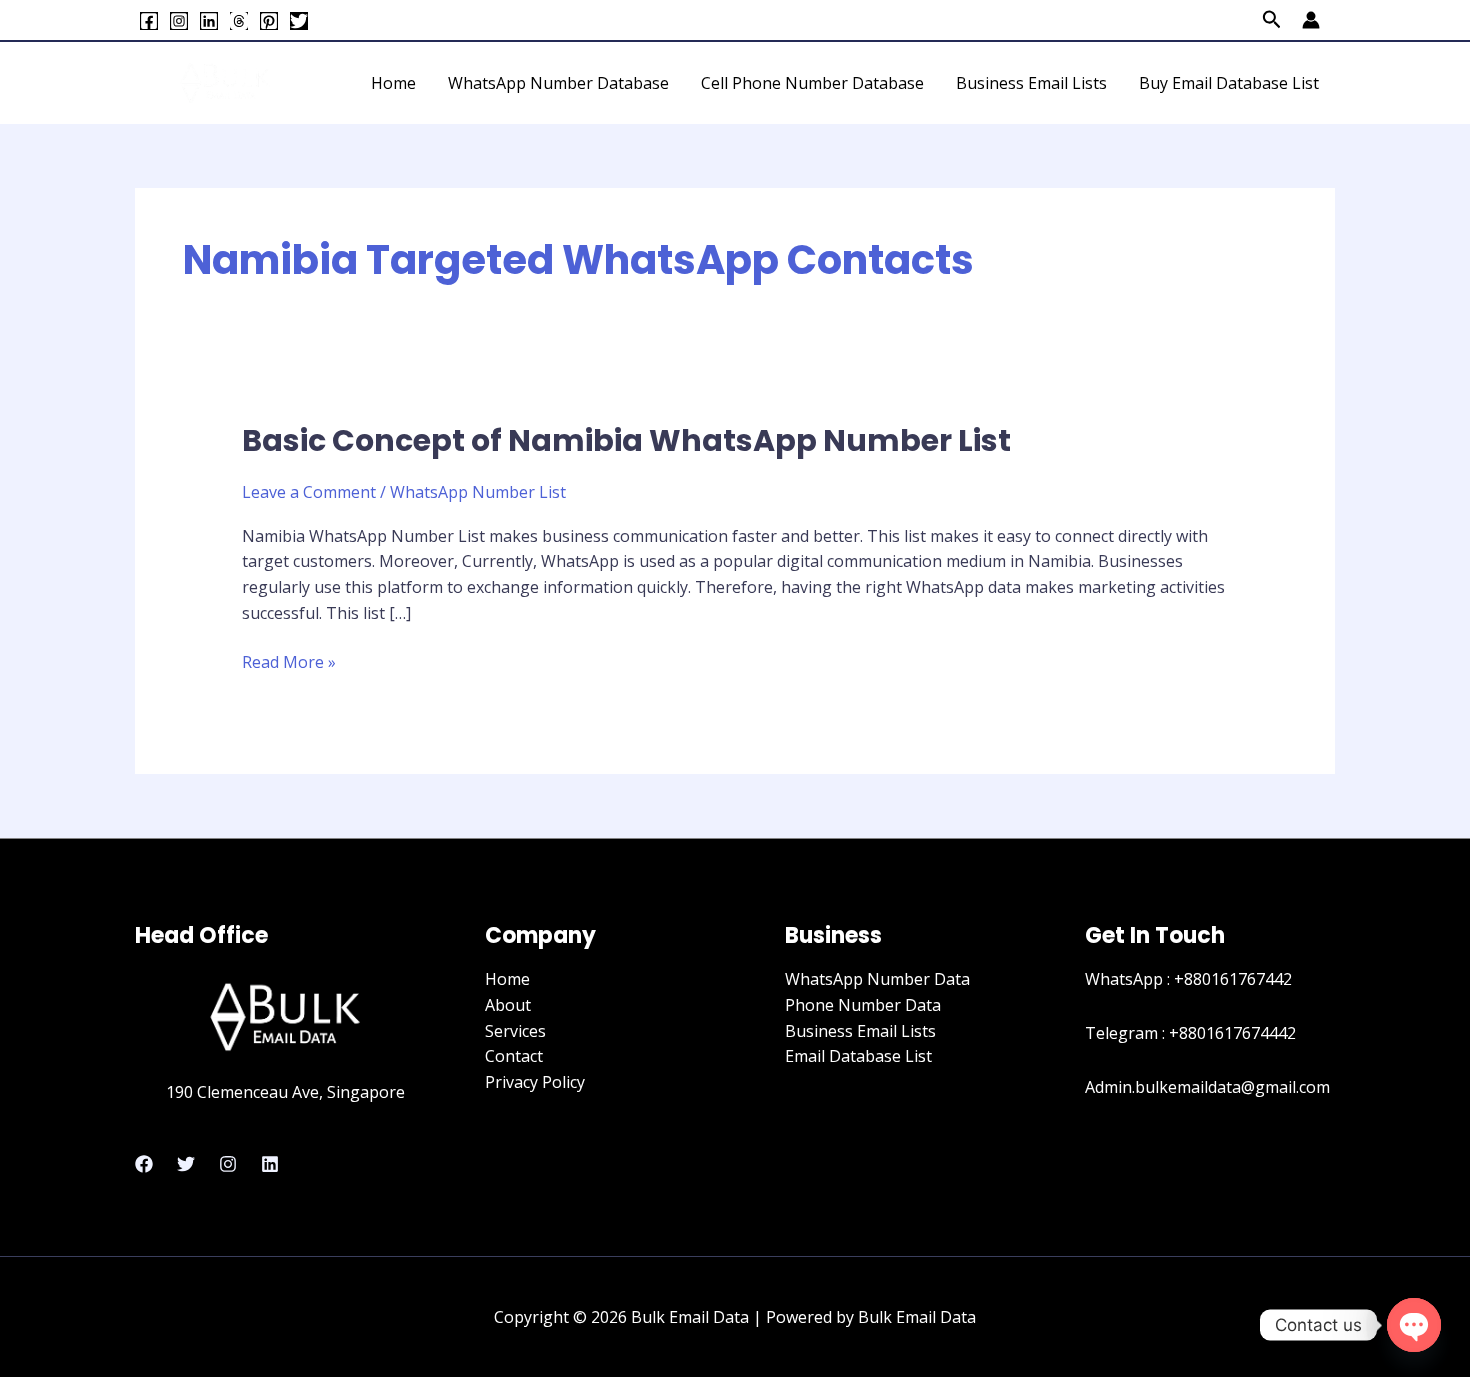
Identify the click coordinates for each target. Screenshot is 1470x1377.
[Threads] (239, 21)
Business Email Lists (1031, 83)
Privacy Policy (535, 1082)
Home (393, 83)
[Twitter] (299, 21)
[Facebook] (149, 21)
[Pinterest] (269, 21)
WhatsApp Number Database (558, 83)
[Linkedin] (209, 21)
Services (515, 1031)
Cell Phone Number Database (812, 83)
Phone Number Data (863, 1005)
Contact (514, 1056)
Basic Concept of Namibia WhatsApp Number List (626, 440)
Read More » (289, 661)
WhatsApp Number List (478, 492)
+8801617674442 (1232, 1033)
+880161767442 (1233, 979)
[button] (1272, 20)
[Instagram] (179, 21)
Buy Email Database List (1229, 83)
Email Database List (858, 1056)
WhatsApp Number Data (877, 979)
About (508, 1005)
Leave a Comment (309, 492)
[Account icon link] (1311, 20)
